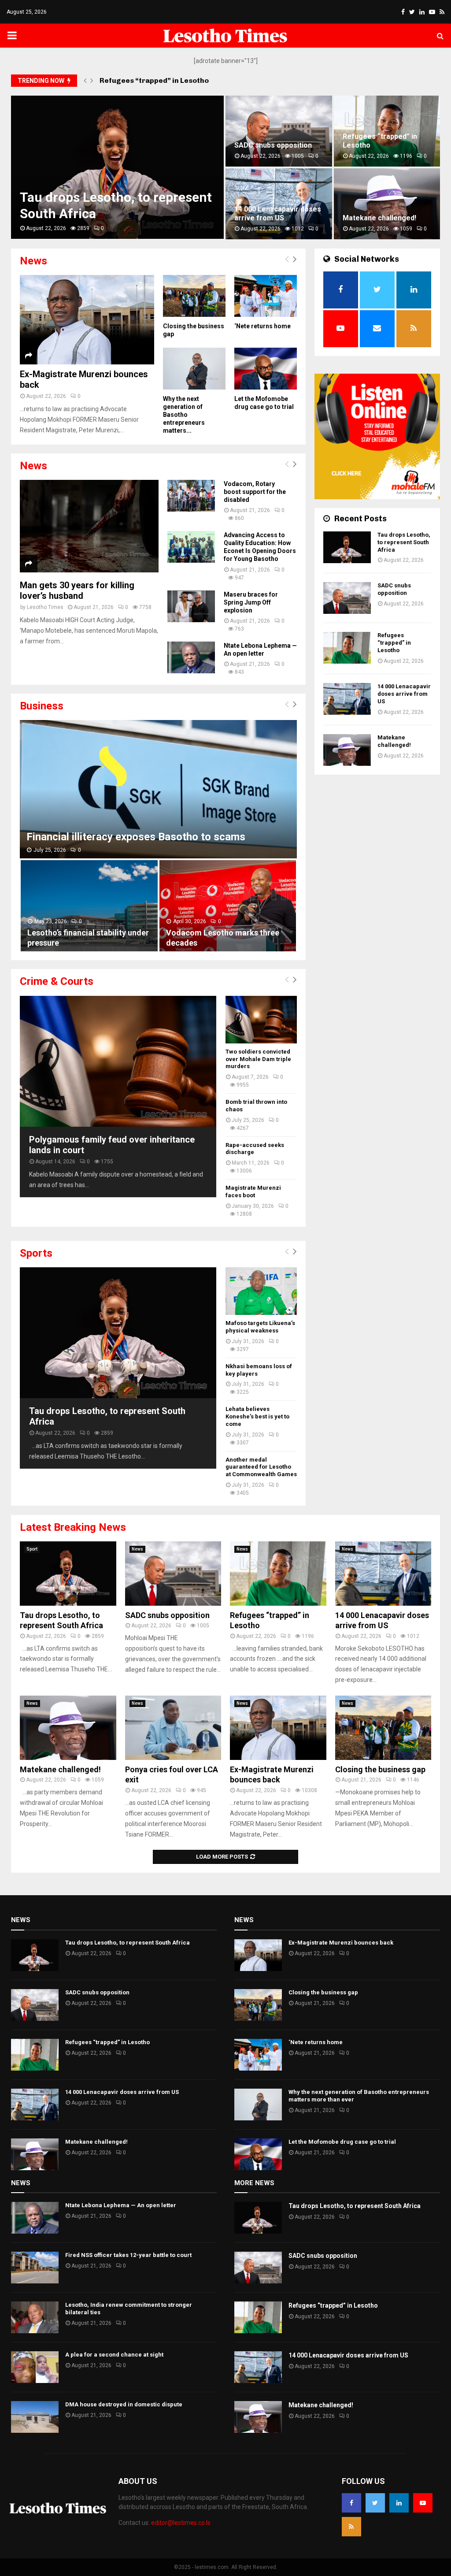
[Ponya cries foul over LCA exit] (173, 1728)
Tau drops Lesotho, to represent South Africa (404, 542)
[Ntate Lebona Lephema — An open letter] (191, 657)
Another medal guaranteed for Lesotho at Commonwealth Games (261, 1467)
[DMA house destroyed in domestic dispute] (35, 2417)
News (137, 1549)
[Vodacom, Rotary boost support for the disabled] (191, 496)
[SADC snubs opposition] (347, 598)
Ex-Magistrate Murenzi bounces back (376, 141)
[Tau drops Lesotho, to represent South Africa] (118, 1333)
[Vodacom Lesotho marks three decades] (228, 906)
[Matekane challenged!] (347, 750)
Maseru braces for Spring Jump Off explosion (251, 602)
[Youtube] (423, 2503)
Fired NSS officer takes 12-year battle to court (128, 2255)
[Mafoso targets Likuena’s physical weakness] (261, 1291)
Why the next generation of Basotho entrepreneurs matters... (184, 415)
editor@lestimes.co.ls (181, 2523)
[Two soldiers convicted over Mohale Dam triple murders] (261, 1020)
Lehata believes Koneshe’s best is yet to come (257, 1416)
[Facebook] (351, 2503)
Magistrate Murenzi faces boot (253, 1191)
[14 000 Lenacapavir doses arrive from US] (347, 699)
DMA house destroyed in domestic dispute (124, 2404)
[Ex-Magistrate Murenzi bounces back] (87, 320)
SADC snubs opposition (394, 589)
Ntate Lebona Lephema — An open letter (121, 2205)
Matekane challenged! (54, 218)
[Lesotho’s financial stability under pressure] (89, 906)
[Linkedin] (399, 2503)
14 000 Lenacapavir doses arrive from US (404, 694)
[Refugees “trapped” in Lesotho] (347, 648)
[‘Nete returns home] (266, 296)
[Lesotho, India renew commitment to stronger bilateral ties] (35, 2317)
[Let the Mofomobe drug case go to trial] (266, 369)
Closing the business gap (380, 1769)
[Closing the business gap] (194, 296)
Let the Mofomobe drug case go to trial (342, 2142)
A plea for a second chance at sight (114, 2355)
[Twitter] (375, 2503)
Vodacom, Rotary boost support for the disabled (255, 492)
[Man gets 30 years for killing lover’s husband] (89, 526)
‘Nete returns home (371, 218)
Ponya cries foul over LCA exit (213, 213)
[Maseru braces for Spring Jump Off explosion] (191, 606)
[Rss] (351, 2527)
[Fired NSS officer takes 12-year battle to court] (35, 2268)
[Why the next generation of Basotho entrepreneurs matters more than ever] (194, 369)
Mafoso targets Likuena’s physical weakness (260, 1327)
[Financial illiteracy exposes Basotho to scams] (158, 789)
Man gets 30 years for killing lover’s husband (77, 590)
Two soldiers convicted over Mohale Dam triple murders (258, 1059)
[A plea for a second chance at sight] (35, 2367)
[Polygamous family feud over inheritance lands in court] (118, 1061)
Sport (32, 1549)
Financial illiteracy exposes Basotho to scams (136, 837)
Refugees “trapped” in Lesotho (154, 80)
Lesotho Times (45, 607)
